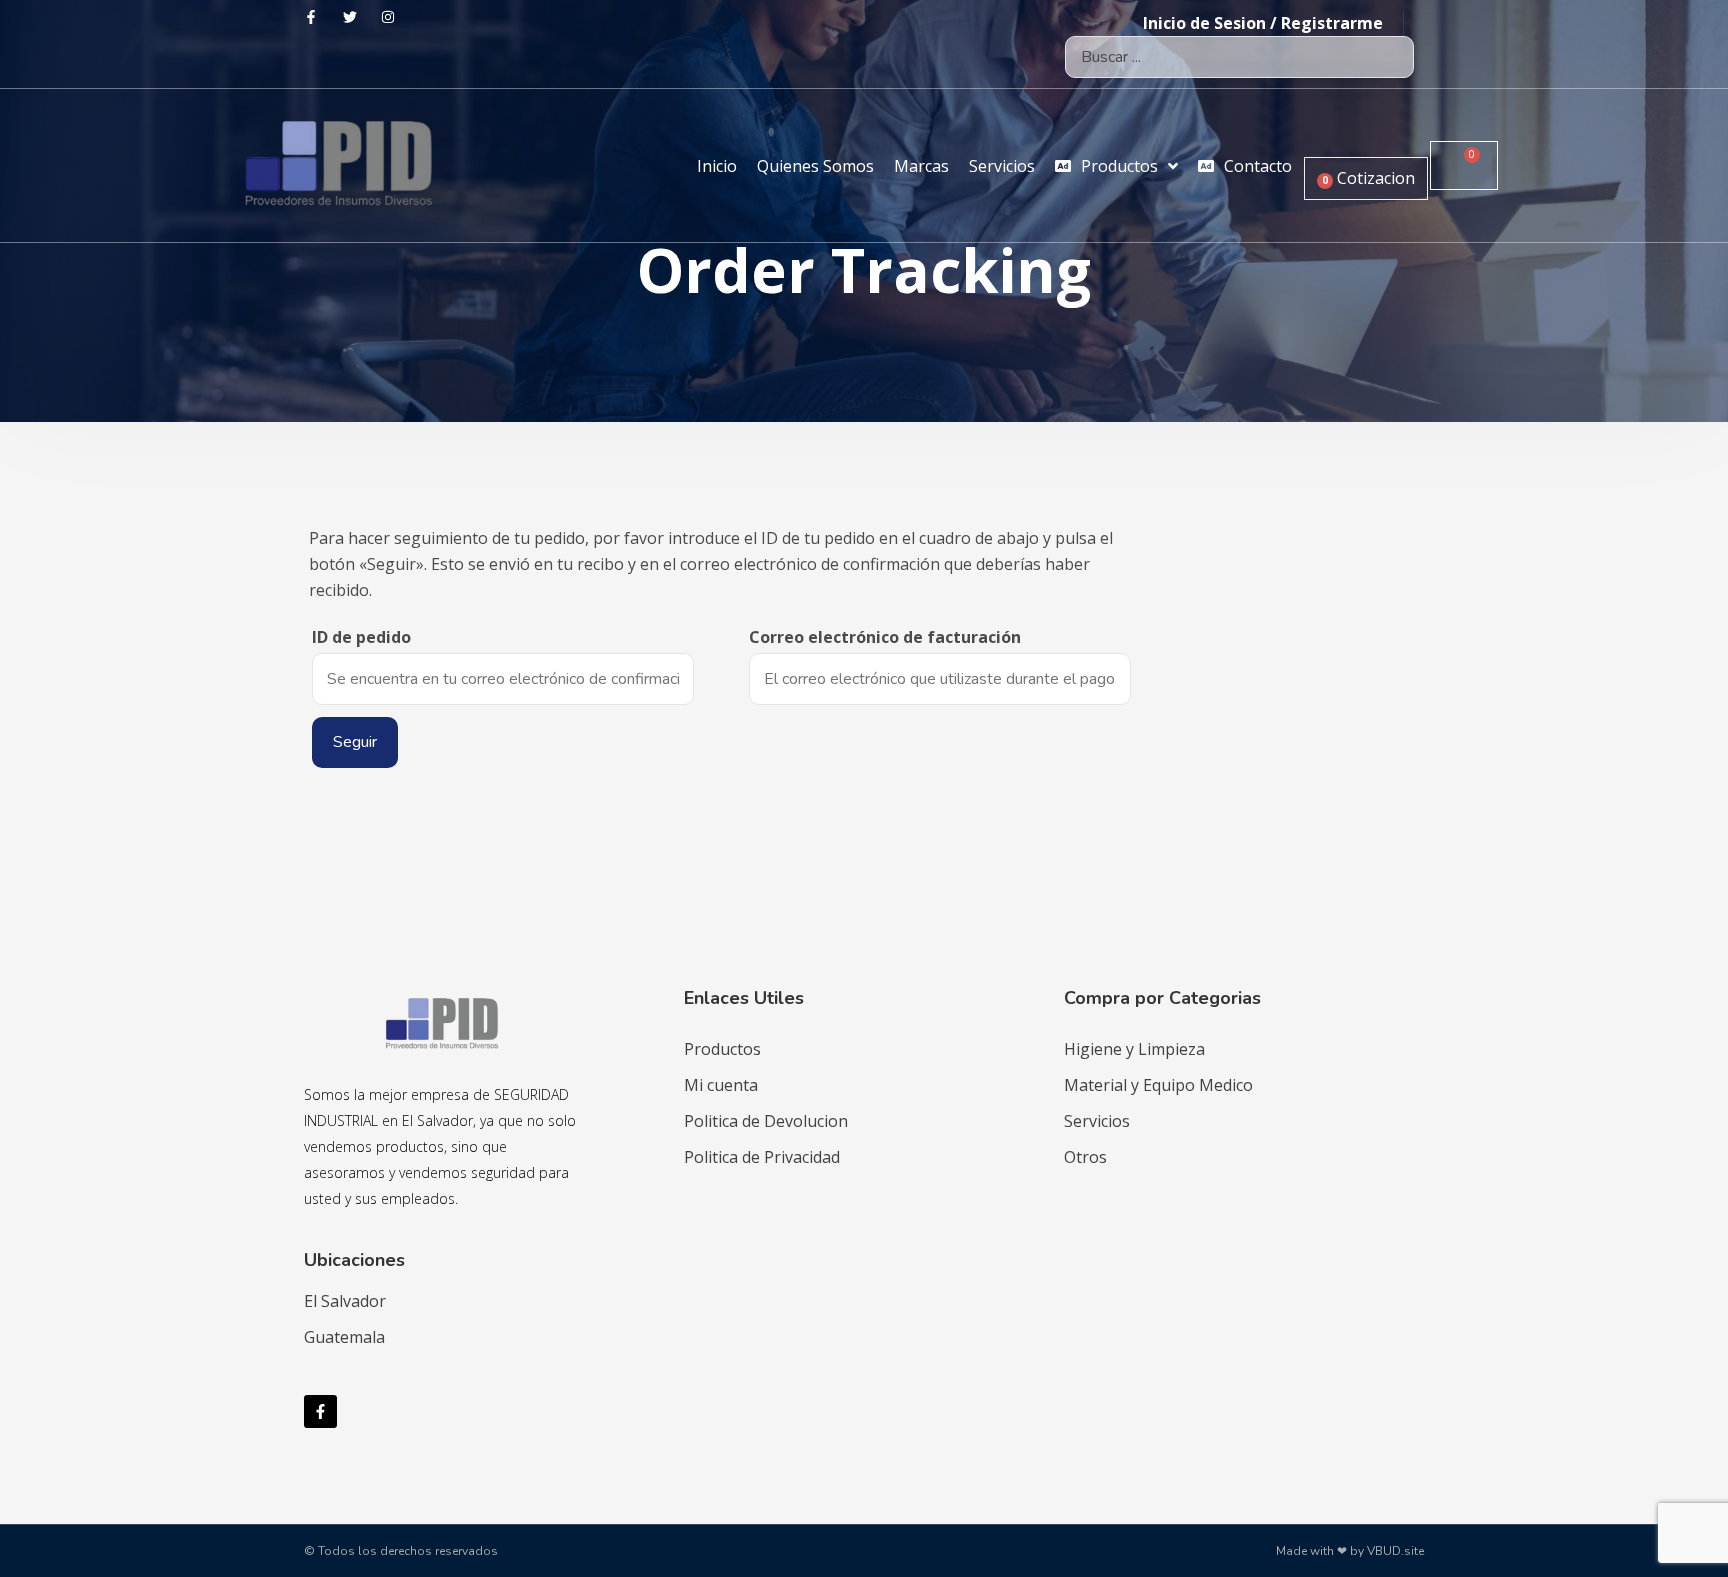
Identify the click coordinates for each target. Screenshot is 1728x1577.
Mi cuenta (721, 1085)
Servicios (1097, 1121)
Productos (722, 1049)
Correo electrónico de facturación (885, 637)
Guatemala (344, 1337)
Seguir (355, 742)
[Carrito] (1464, 165)
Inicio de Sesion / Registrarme (1263, 23)
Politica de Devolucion (766, 1121)
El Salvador (345, 1301)
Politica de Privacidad (762, 1157)
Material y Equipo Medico (1158, 1085)
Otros (1085, 1157)
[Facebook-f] (320, 1411)
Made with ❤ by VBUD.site (1350, 1551)
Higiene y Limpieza (1134, 1049)
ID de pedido (361, 637)
